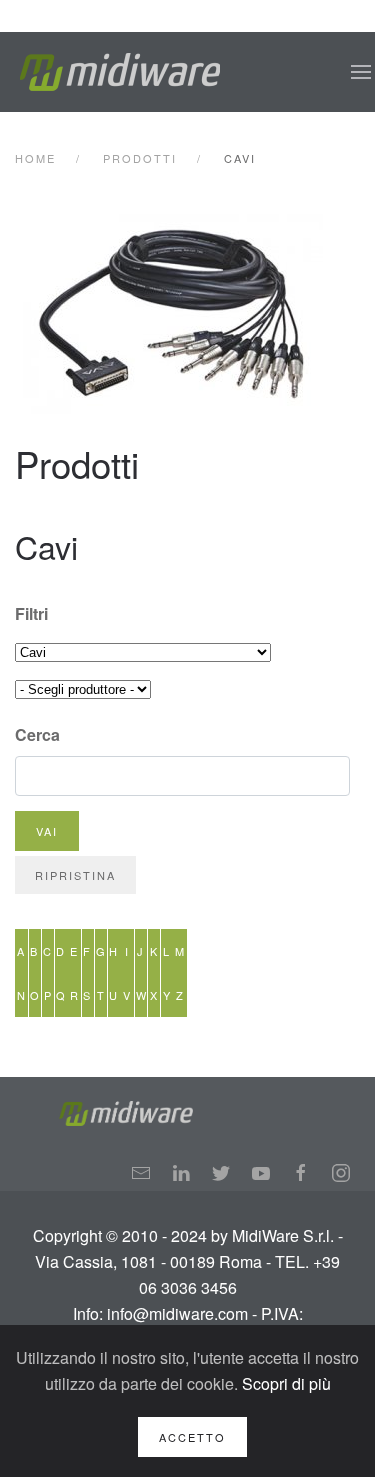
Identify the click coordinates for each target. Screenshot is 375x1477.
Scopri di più (286, 1383)
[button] (361, 72)
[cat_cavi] (189, 314)
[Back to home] (120, 72)
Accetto (192, 1437)
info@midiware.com (177, 1313)
